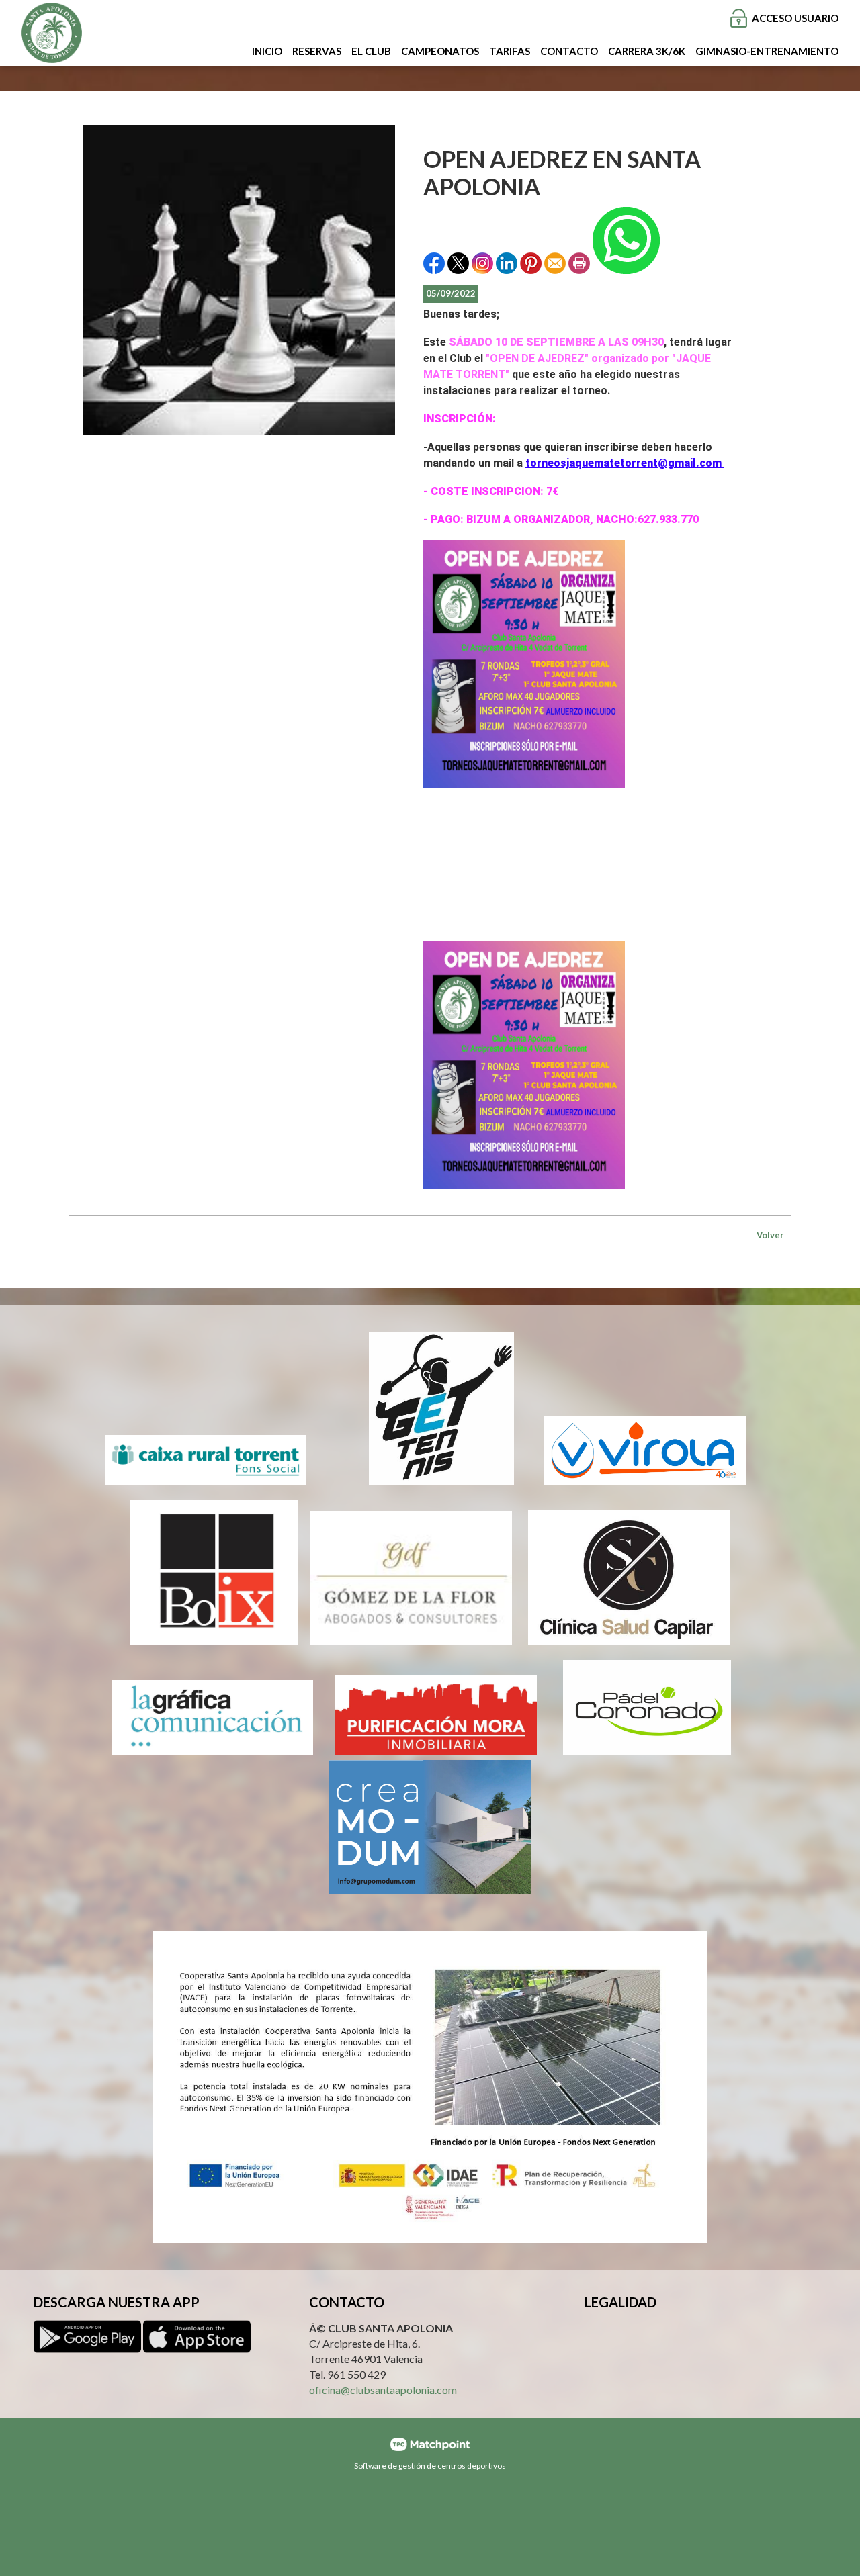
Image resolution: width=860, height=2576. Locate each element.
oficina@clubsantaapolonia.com (383, 2389)
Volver (770, 1235)
